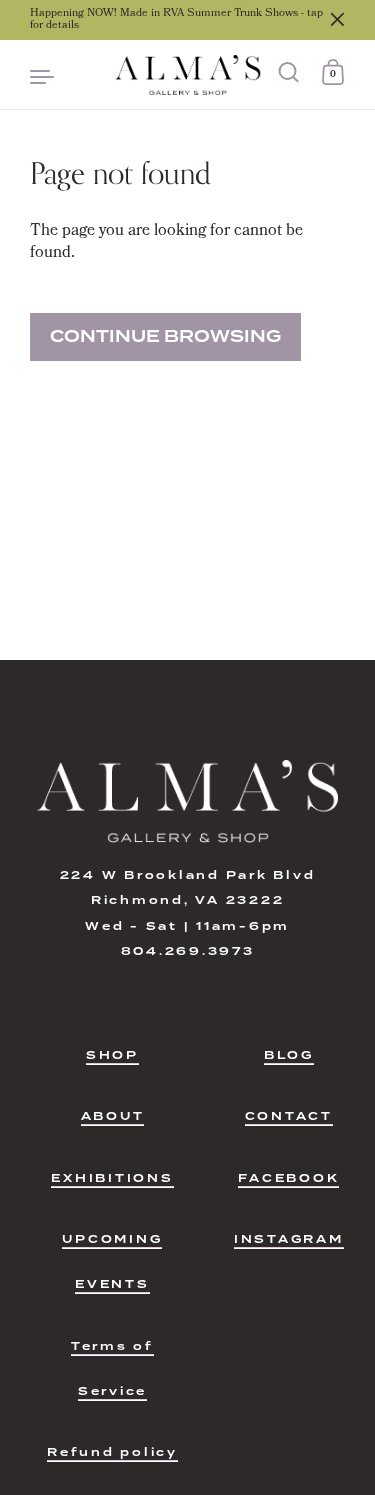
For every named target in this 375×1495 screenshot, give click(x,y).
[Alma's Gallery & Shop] (187, 75)
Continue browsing (165, 336)
